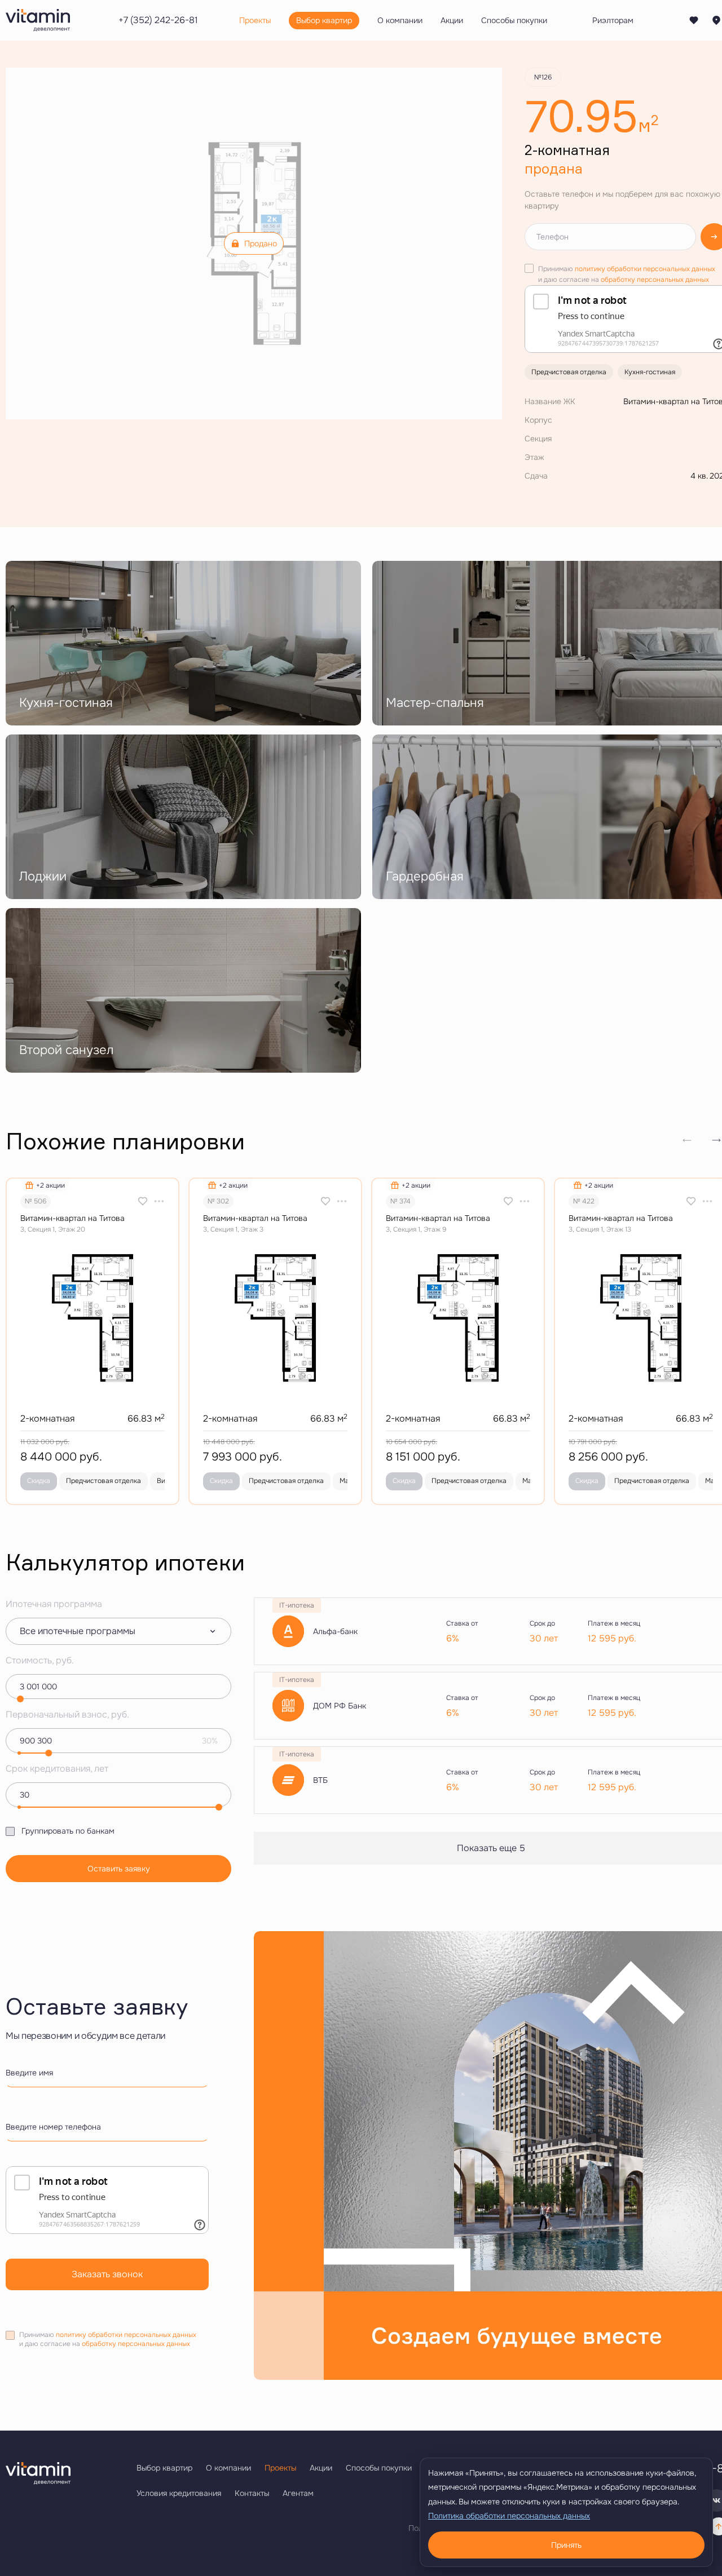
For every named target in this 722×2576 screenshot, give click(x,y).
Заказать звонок (107, 2274)
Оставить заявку (119, 1869)
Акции (321, 2468)
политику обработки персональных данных (645, 269)
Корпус (538, 420)
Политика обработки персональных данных (509, 2516)
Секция (538, 439)
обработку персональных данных (655, 280)
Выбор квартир (164, 2468)
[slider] (20, 1699)
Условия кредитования (179, 2493)
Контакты (252, 2493)
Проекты (280, 2468)
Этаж (534, 457)
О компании (228, 2468)
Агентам (298, 2493)
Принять (566, 2545)
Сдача (536, 476)
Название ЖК (550, 401)
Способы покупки (379, 2468)
